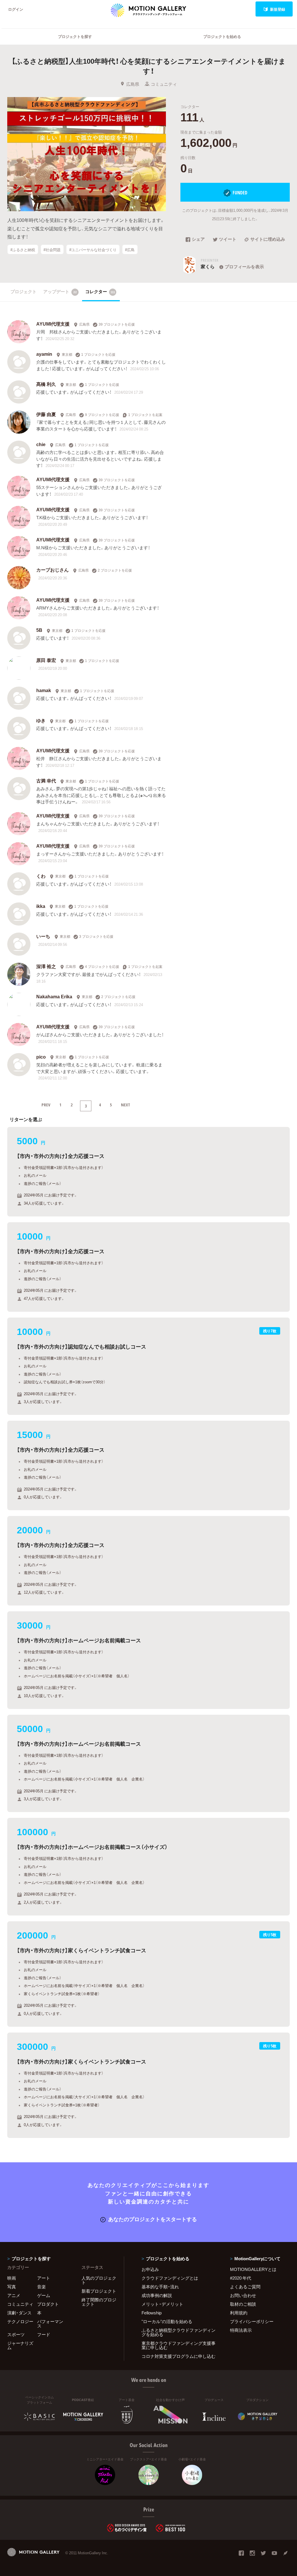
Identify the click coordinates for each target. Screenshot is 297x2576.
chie (41, 444)
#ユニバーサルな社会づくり (93, 249)
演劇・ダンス (19, 2313)
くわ (41, 876)
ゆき (41, 720)
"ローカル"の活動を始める (167, 2321)
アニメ (14, 2295)
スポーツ (16, 2334)
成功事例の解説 (157, 2295)
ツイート (228, 240)
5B (39, 630)
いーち (43, 936)
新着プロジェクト (99, 2291)
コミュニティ (164, 84)
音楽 (41, 2287)
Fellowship (152, 2313)
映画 (12, 2278)
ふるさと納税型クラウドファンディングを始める (179, 2332)
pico (41, 1057)
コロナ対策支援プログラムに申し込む (179, 2356)
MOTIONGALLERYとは (253, 2269)
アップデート (60, 291)
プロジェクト (23, 291)
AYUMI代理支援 (53, 324)
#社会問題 (52, 249)
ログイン (16, 9)
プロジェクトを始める (222, 36)
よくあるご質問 (245, 2287)
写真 (12, 2287)
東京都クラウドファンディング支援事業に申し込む (179, 2345)
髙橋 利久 (46, 384)
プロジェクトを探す (75, 36)
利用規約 (239, 2313)
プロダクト (48, 2304)
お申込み (150, 2269)
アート (44, 2278)
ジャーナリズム (20, 2345)
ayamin (44, 354)
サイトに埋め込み (268, 240)
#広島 (130, 249)
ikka (41, 906)
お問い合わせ (243, 2295)
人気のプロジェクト (99, 2280)
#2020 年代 (241, 2278)
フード (44, 2334)
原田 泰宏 (46, 660)
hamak (44, 690)
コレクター (100, 291)
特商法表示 (241, 2330)
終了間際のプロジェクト (99, 2302)
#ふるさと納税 (23, 249)
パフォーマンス (50, 2324)
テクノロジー (20, 2321)
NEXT (126, 1105)
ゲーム (44, 2295)
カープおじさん (52, 570)
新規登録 (278, 9)
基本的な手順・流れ (160, 2287)
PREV (46, 1105)
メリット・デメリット (162, 2304)
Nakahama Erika (54, 996)
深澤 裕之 (46, 966)
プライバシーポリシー (252, 2321)
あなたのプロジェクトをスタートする (153, 2219)
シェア (198, 240)
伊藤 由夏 (46, 414)
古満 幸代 (46, 780)
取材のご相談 (243, 2304)
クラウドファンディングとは (170, 2278)
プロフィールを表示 (244, 267)
